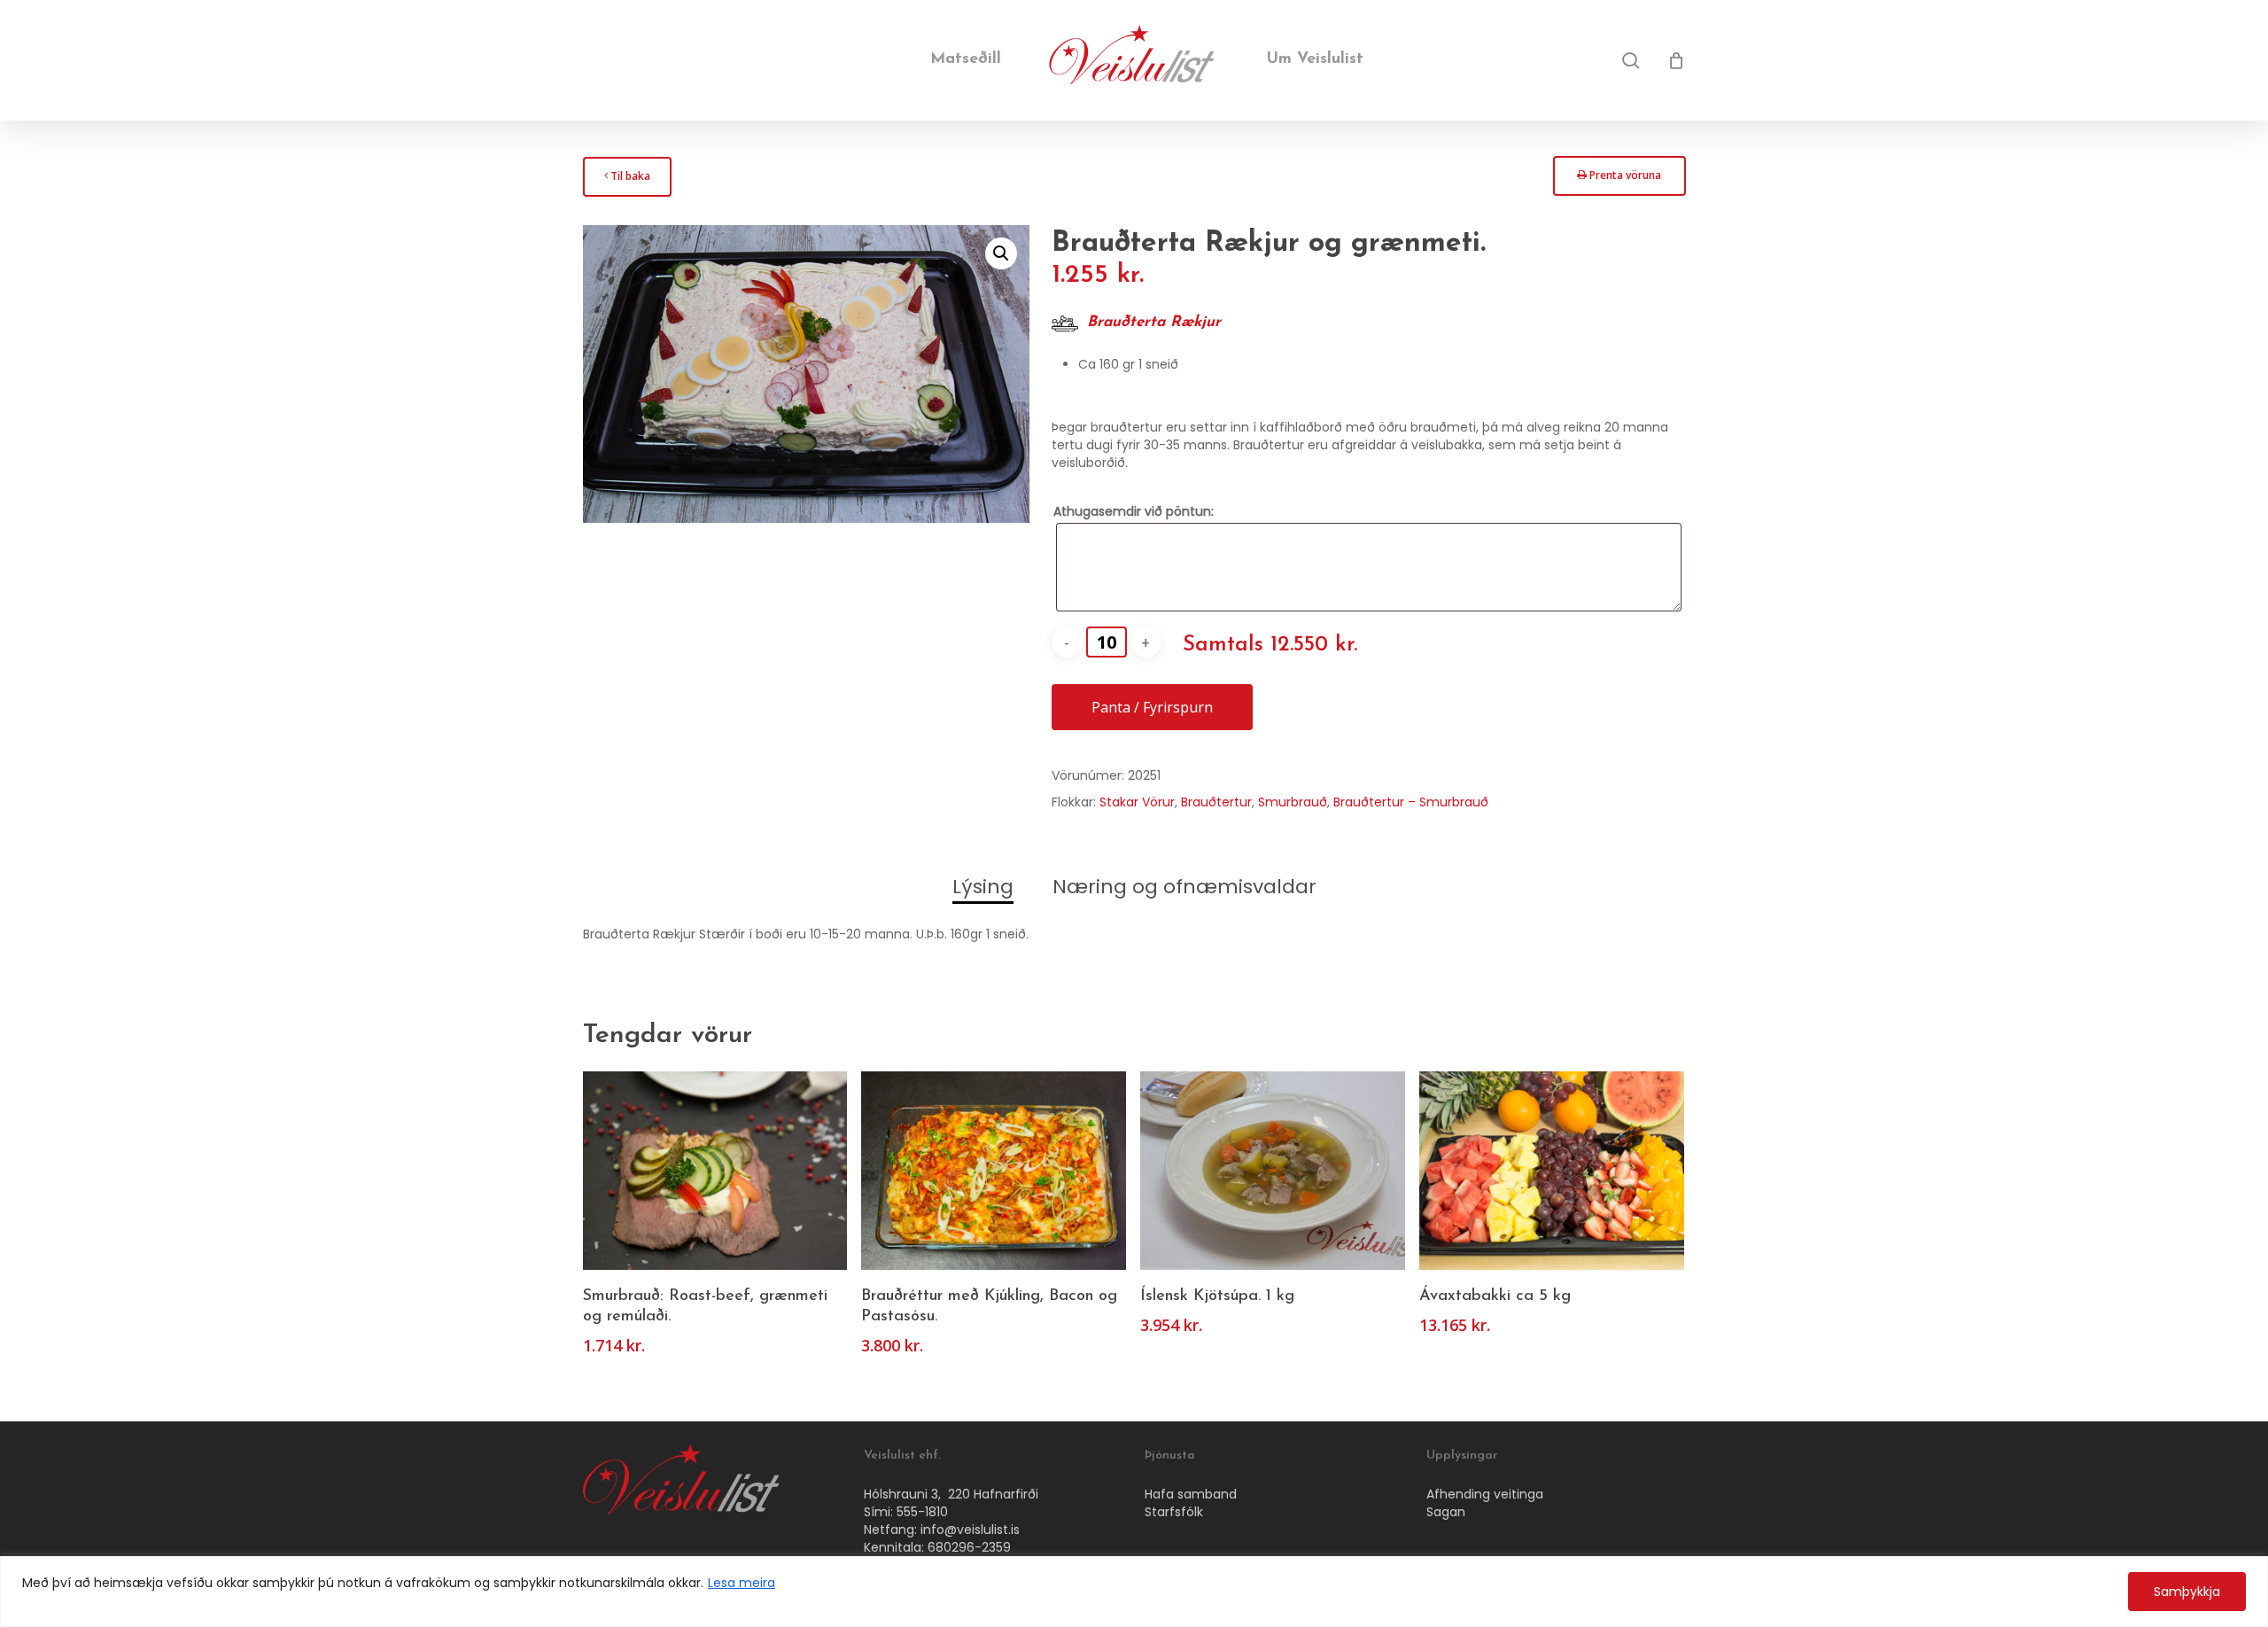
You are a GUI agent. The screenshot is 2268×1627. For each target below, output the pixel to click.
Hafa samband (1191, 1494)
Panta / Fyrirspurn (1152, 707)
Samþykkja (2187, 1592)
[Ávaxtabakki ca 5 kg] (1552, 1171)
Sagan (1446, 1512)
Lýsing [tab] (983, 887)
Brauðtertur (1216, 802)
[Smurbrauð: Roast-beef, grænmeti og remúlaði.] (715, 1171)
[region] (1134, 1592)
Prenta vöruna (1619, 180)
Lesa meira (742, 1583)
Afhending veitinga (1485, 1494)
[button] (1001, 253)
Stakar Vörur (1137, 802)
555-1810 (922, 1512)
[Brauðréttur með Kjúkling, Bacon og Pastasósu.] (994, 1171)
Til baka (627, 181)
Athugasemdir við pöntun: (1134, 511)
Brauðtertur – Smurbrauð (1411, 802)
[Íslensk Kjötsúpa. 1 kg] (1273, 1171)
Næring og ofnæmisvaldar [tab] (1184, 887)
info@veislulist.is (970, 1530)
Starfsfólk (1174, 1512)
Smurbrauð (1293, 802)
